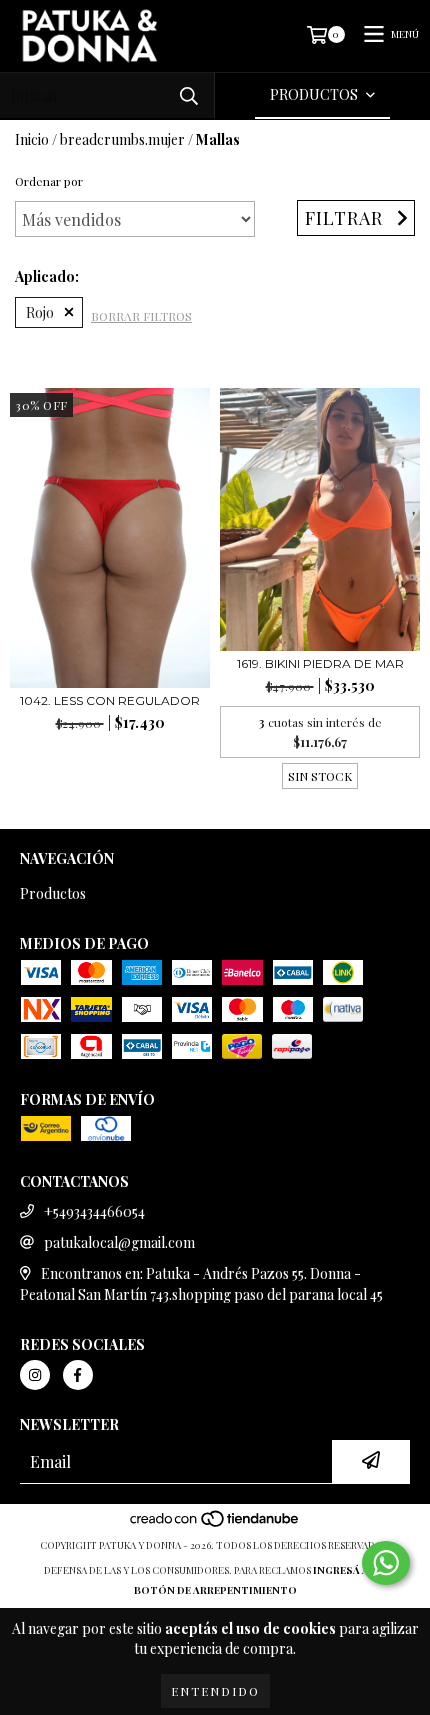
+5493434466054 (94, 1211)
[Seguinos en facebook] (78, 1375)
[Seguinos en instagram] (35, 1375)
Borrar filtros (141, 316)
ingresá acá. (350, 1570)
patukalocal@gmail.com (119, 1242)
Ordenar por (49, 181)
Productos (53, 893)
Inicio (32, 139)
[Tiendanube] (215, 1525)
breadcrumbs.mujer (122, 139)
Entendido (215, 1691)
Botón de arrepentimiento (215, 1590)
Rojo (40, 312)
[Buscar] (189, 95)
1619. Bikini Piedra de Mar (320, 663)
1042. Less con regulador (110, 700)
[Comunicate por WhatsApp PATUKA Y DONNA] (386, 1563)
